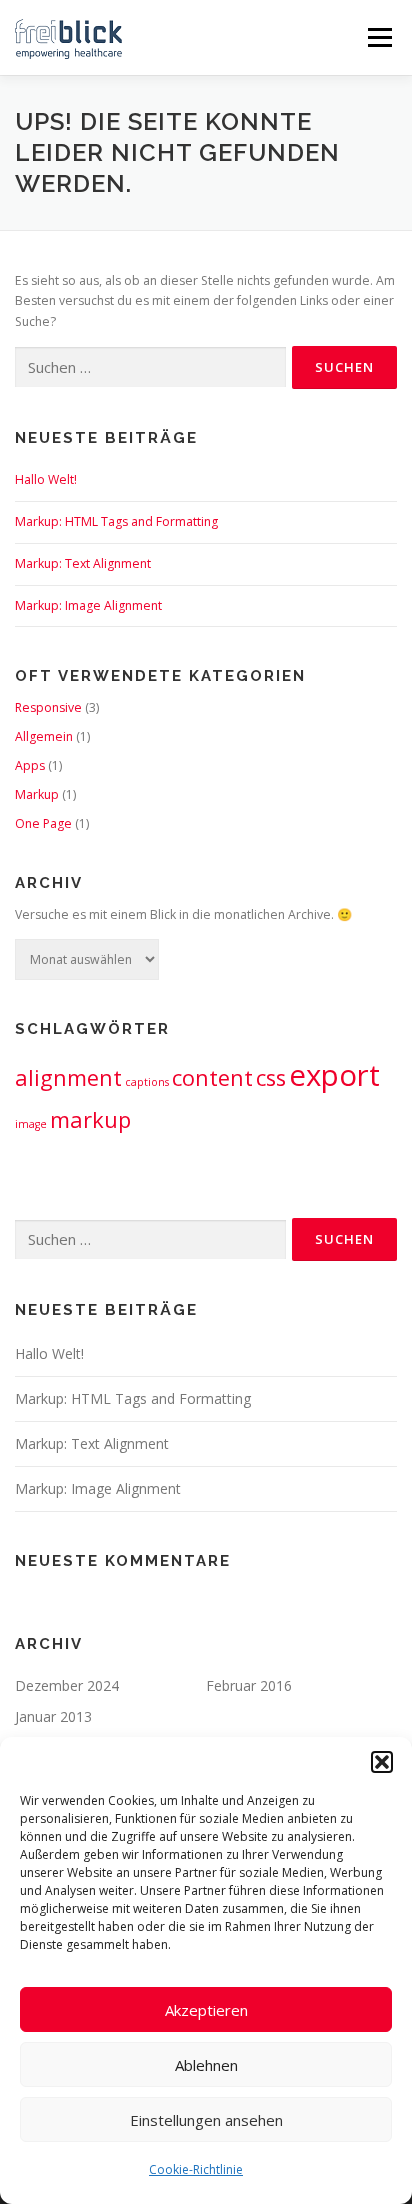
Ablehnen (206, 2065)
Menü (378, 37)
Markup (37, 794)
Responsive (48, 707)
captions (147, 1082)
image (31, 1124)
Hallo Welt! (46, 479)
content (212, 1077)
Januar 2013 (53, 1716)
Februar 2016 (249, 1685)
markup (90, 1119)
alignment (68, 1077)
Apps (30, 765)
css (271, 1077)
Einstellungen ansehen (206, 2120)
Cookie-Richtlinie (196, 2169)
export (334, 1075)
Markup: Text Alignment (83, 563)
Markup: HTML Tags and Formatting (116, 521)
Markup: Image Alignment (88, 605)
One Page (43, 823)
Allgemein (44, 736)
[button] (382, 1762)
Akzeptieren (206, 2010)
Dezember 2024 (67, 1685)
